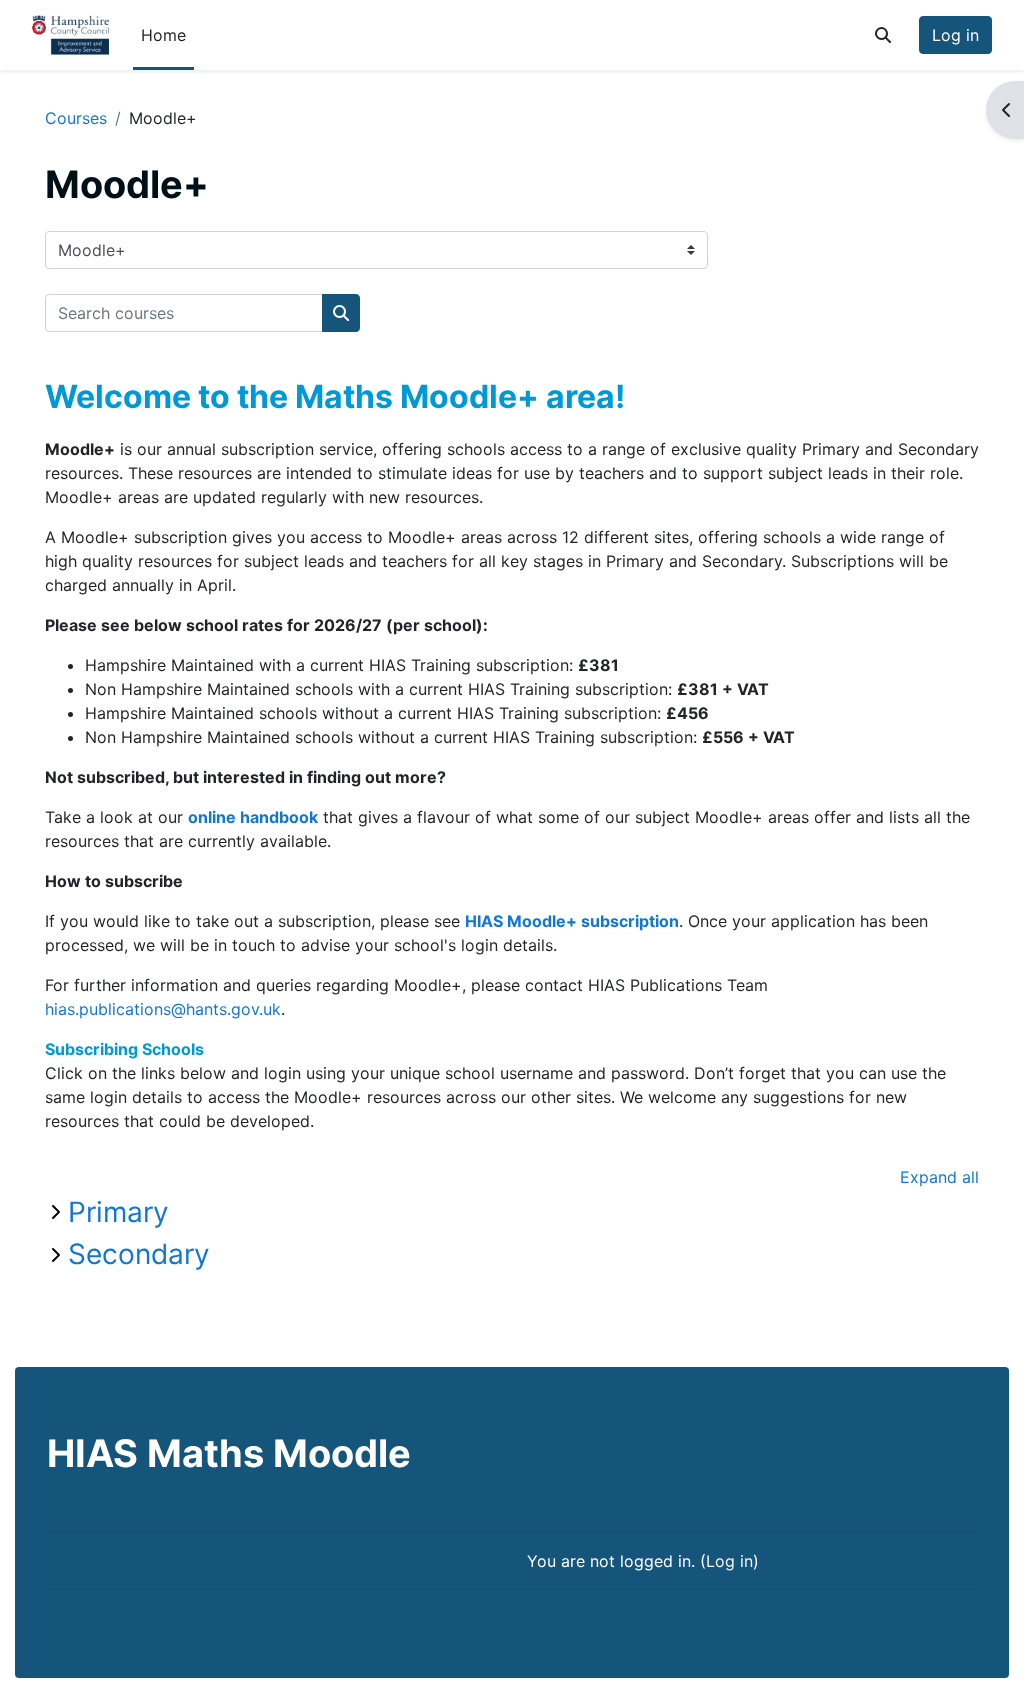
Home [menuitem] (163, 35)
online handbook (253, 817)
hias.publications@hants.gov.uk (163, 1009)
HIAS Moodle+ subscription (572, 921)
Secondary (139, 1254)
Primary (118, 1212)
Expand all (939, 1177)
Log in (955, 35)
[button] (883, 35)
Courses (76, 118)
